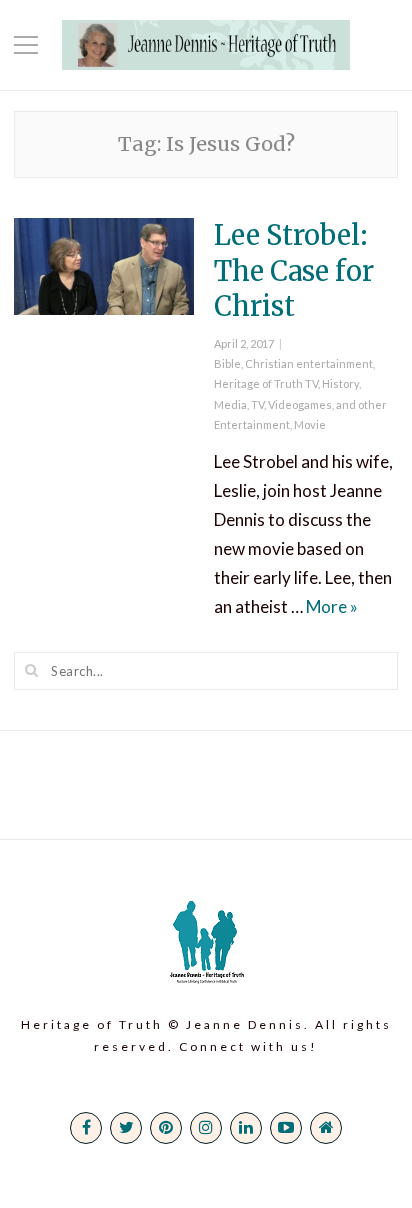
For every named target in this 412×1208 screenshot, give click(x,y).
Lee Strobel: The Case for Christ (294, 270)
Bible (227, 363)
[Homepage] (326, 1128)
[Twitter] (126, 1128)
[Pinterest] (166, 1128)
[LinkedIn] (246, 1128)
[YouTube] (286, 1128)
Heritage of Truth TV (266, 383)
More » (332, 606)
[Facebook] (86, 1128)
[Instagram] (206, 1128)
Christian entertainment (309, 363)
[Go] (32, 670)
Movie (310, 424)
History (340, 383)
